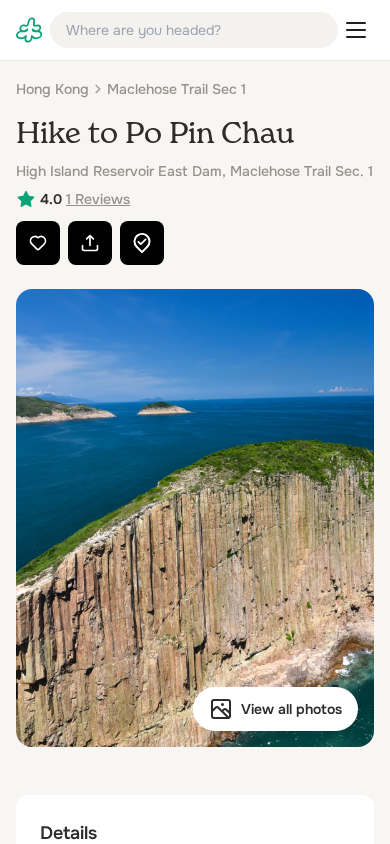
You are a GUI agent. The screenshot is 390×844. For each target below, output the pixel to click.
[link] (29, 30)
